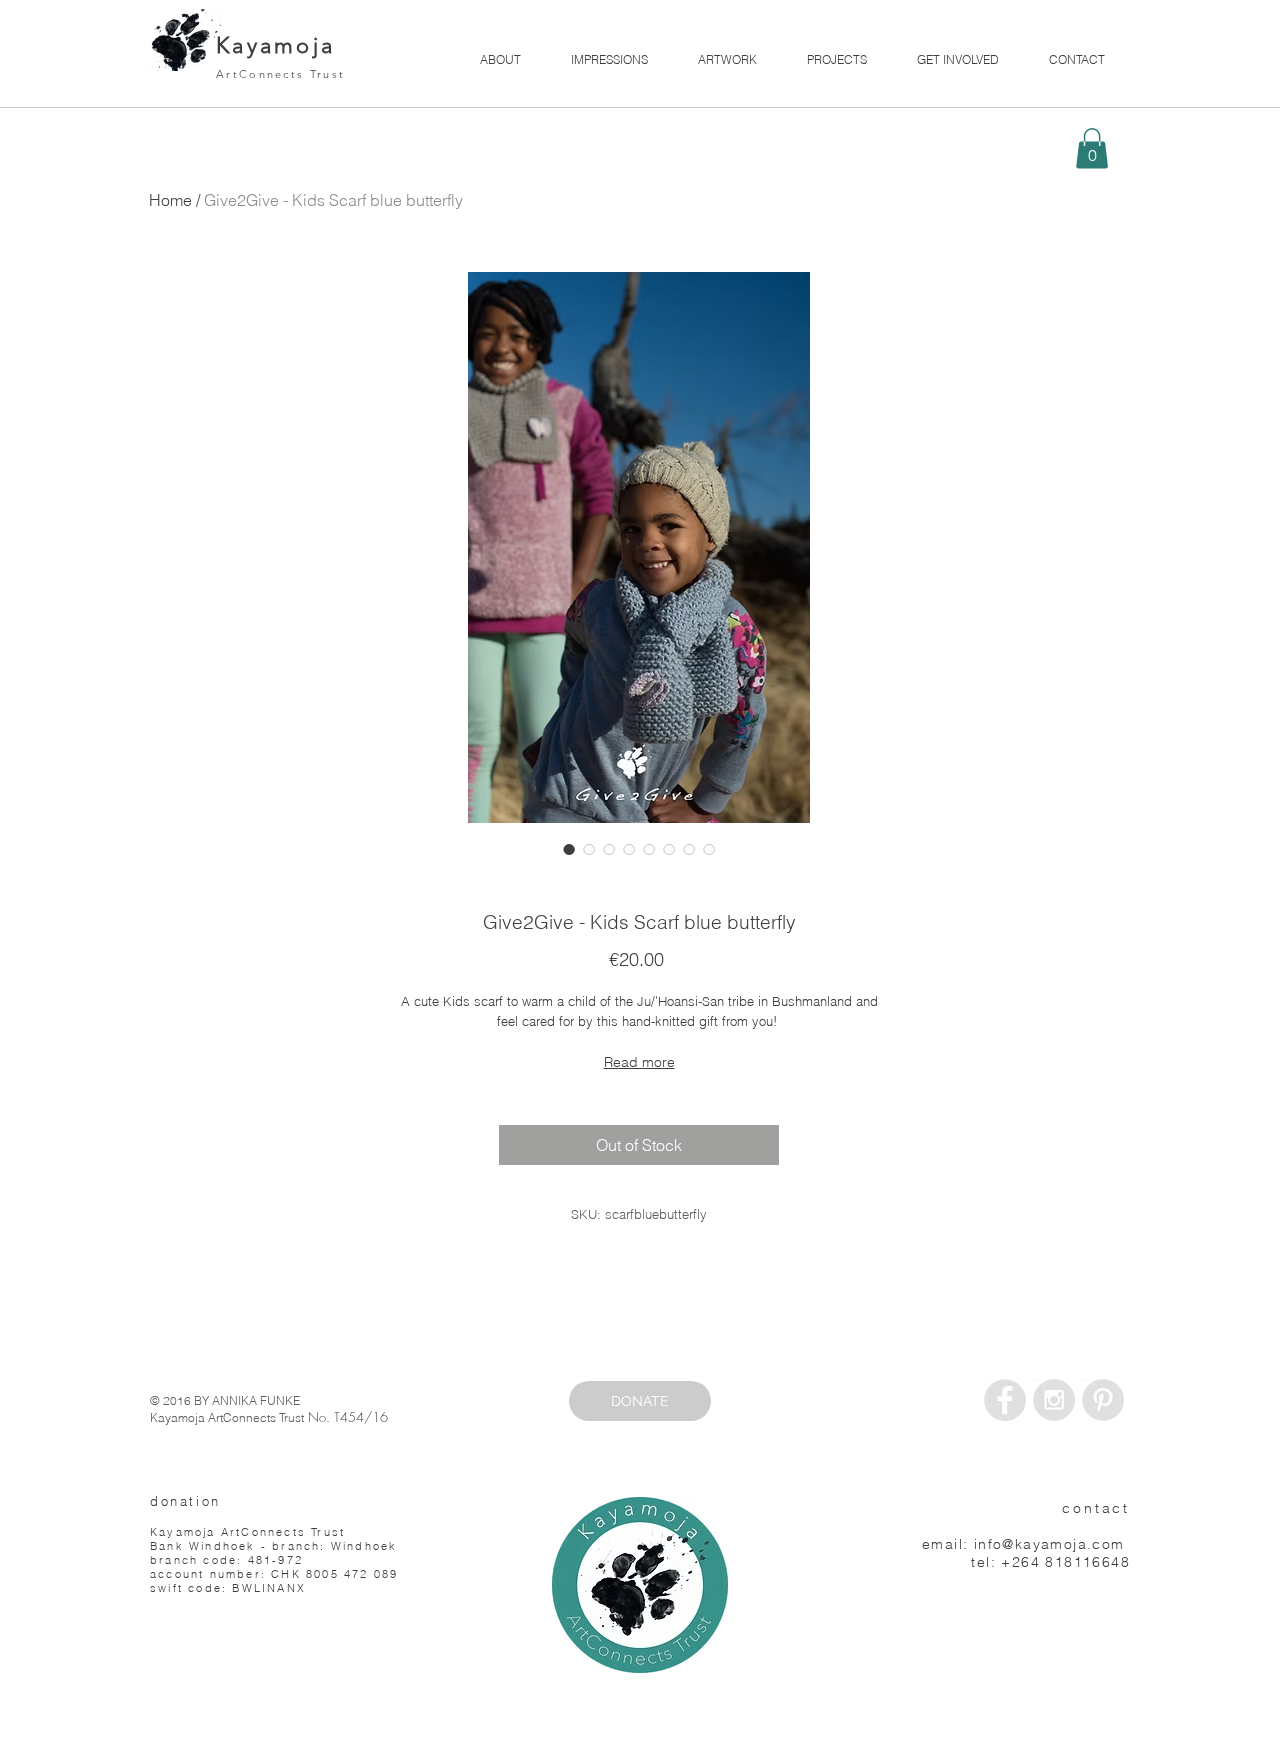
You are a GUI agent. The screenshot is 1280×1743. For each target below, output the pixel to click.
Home (170, 200)
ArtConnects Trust (280, 74)
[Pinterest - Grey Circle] (1103, 1400)
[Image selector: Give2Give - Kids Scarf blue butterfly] (569, 849)
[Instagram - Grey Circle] (1054, 1400)
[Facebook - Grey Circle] (1005, 1400)
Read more (639, 1062)
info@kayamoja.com (1049, 1544)
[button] (1092, 148)
